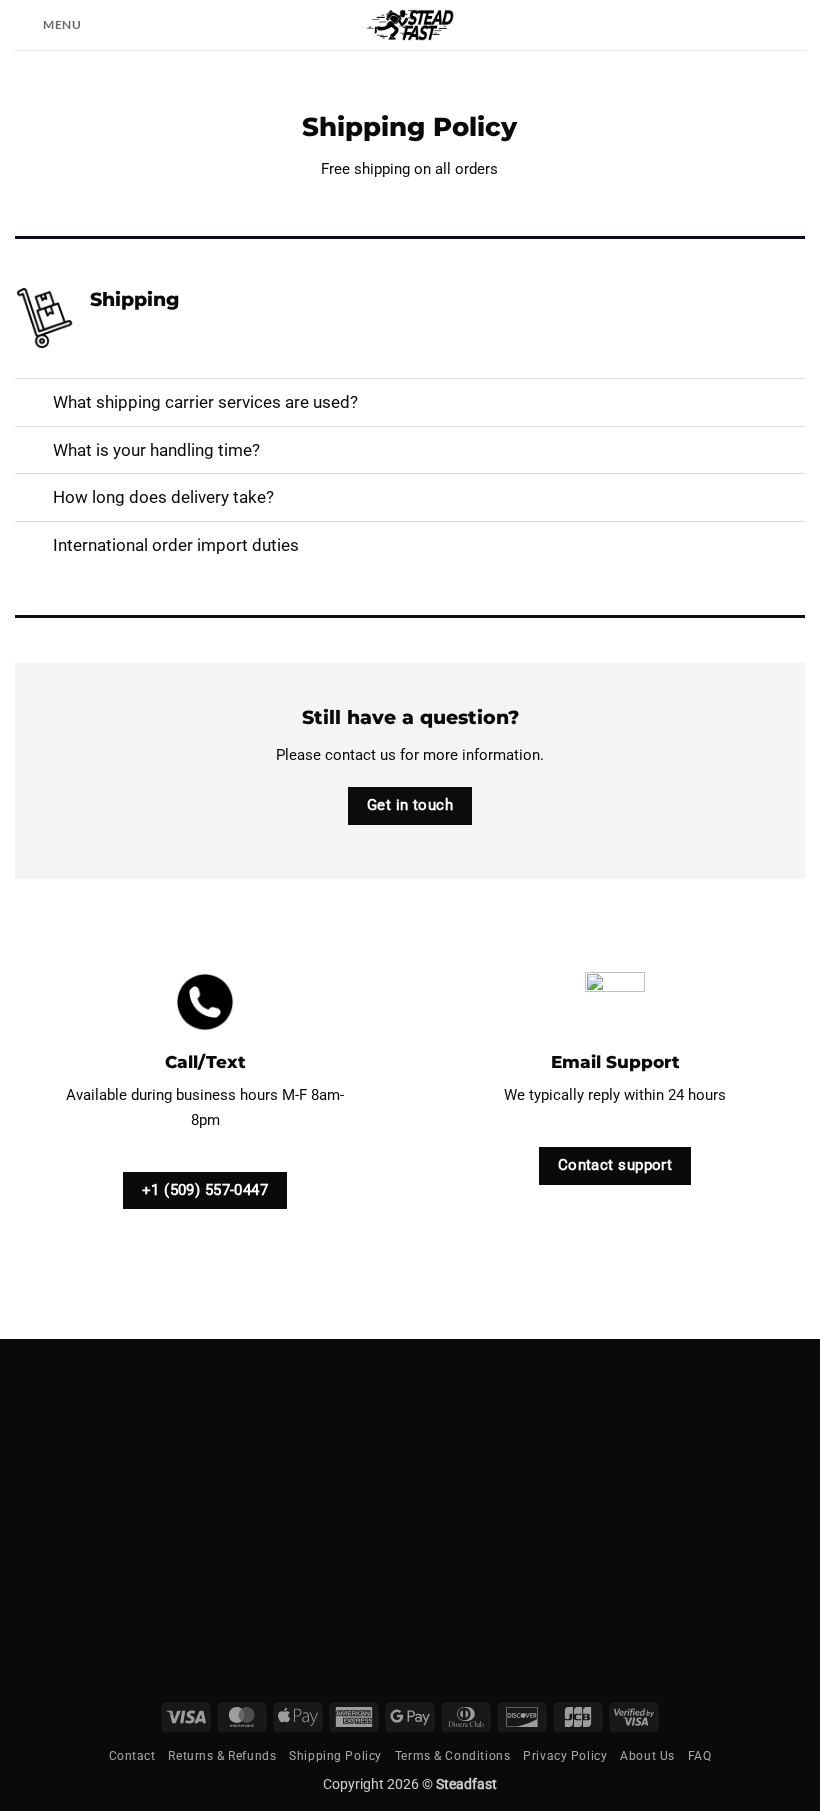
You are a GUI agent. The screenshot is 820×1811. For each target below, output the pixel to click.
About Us (647, 1756)
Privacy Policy (565, 1756)
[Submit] (508, 1545)
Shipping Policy (335, 1756)
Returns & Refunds (222, 1756)
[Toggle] (33, 404)
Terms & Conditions (452, 1756)
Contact (132, 1756)
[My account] (795, 25)
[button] (48, 25)
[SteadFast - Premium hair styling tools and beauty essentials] (410, 24)
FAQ (700, 1756)
